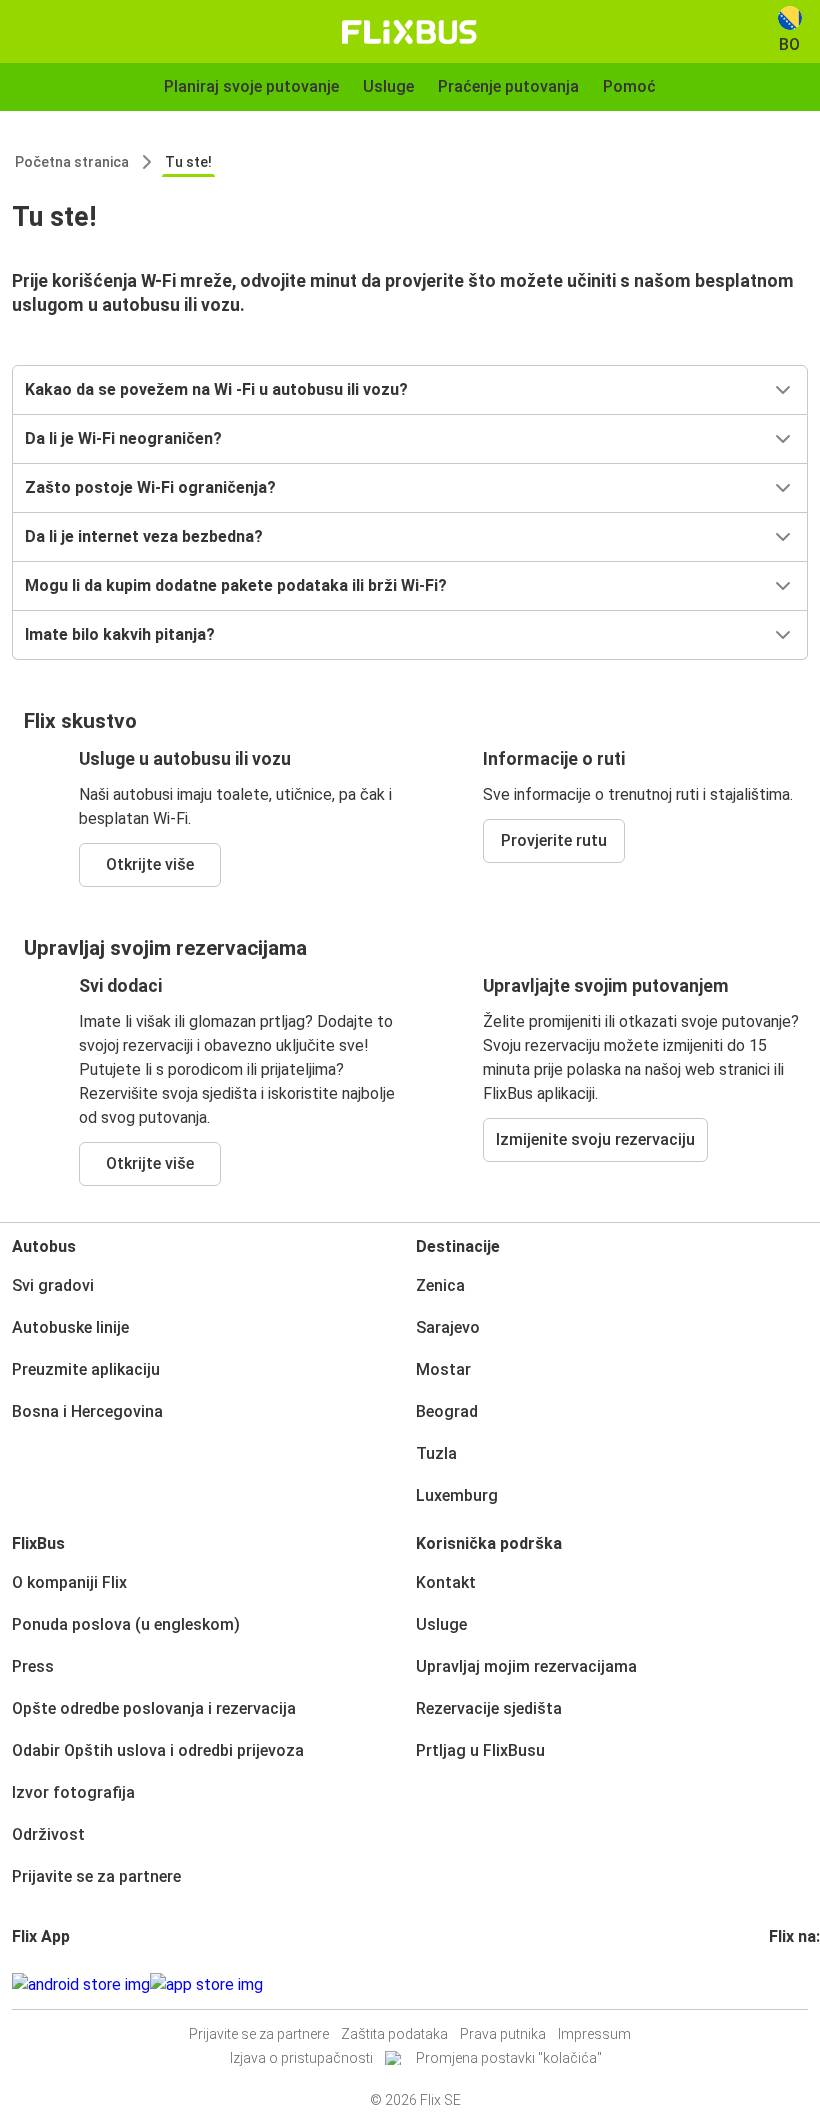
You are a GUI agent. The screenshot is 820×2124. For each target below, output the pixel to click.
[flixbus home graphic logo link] (409, 32)
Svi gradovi (53, 1285)
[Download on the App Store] (206, 1985)
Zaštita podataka (394, 2034)
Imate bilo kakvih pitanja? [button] (120, 634)
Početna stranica (72, 162)
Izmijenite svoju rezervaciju (595, 1139)
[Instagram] (778, 1984)
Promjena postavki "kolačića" (509, 2058)
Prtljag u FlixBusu (480, 1750)
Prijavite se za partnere (96, 1876)
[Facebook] (772, 1984)
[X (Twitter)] (796, 1984)
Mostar (443, 1369)
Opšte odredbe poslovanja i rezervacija (154, 1708)
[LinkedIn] (790, 1984)
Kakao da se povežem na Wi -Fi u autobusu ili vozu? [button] (216, 389)
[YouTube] (784, 1984)
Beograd (447, 1411)
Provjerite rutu (554, 840)
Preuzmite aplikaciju (86, 1369)
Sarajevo (448, 1327)
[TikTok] (802, 1984)
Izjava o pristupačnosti (301, 2058)
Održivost (48, 1834)
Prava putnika (503, 2034)
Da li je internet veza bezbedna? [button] (144, 536)
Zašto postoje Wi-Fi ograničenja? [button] (150, 487)
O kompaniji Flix (69, 1582)
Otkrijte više (150, 864)
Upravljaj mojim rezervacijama (526, 1666)
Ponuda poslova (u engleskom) (126, 1624)
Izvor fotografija (73, 1792)
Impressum (594, 2034)
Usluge (441, 1624)
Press (33, 1666)
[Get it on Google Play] (81, 1985)
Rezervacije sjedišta (489, 1708)
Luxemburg (457, 1495)
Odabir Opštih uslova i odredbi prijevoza (158, 1750)
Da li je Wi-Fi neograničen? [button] (123, 438)
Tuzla (436, 1453)
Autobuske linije (70, 1327)
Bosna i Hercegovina (87, 1411)
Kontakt (446, 1582)
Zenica (440, 1285)
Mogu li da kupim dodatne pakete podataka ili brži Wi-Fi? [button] (236, 585)
